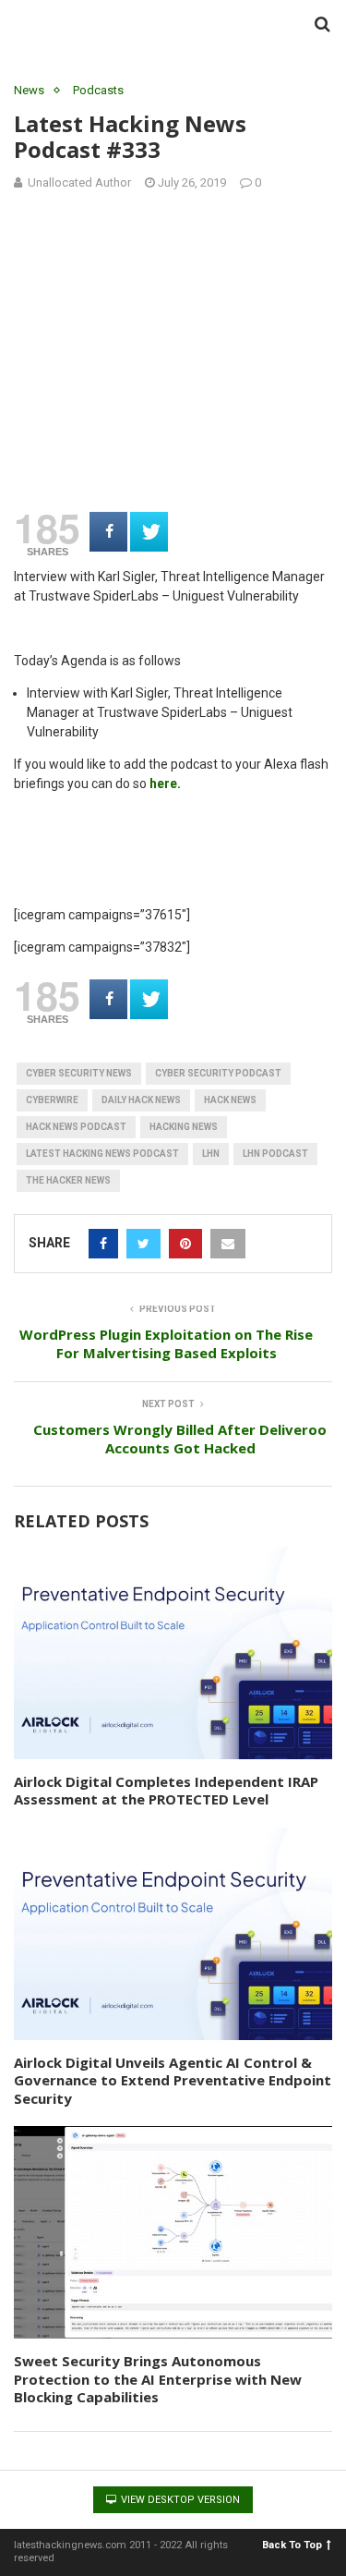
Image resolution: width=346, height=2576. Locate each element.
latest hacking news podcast (102, 1154)
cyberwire (52, 1100)
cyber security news (79, 1073)
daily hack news (141, 1100)
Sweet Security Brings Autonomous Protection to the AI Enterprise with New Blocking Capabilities (158, 2379)
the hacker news (68, 1180)
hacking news (184, 1127)
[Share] (108, 532)
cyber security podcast (218, 1073)
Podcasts (98, 90)
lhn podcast (275, 1154)
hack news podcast (76, 1127)
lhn (211, 1154)
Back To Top (292, 2545)
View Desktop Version (179, 2500)
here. (165, 784)
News (29, 90)
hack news (230, 1100)
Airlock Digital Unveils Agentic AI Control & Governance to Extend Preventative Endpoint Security (173, 2080)
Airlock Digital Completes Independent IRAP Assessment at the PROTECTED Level (166, 1791)
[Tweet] (149, 532)
